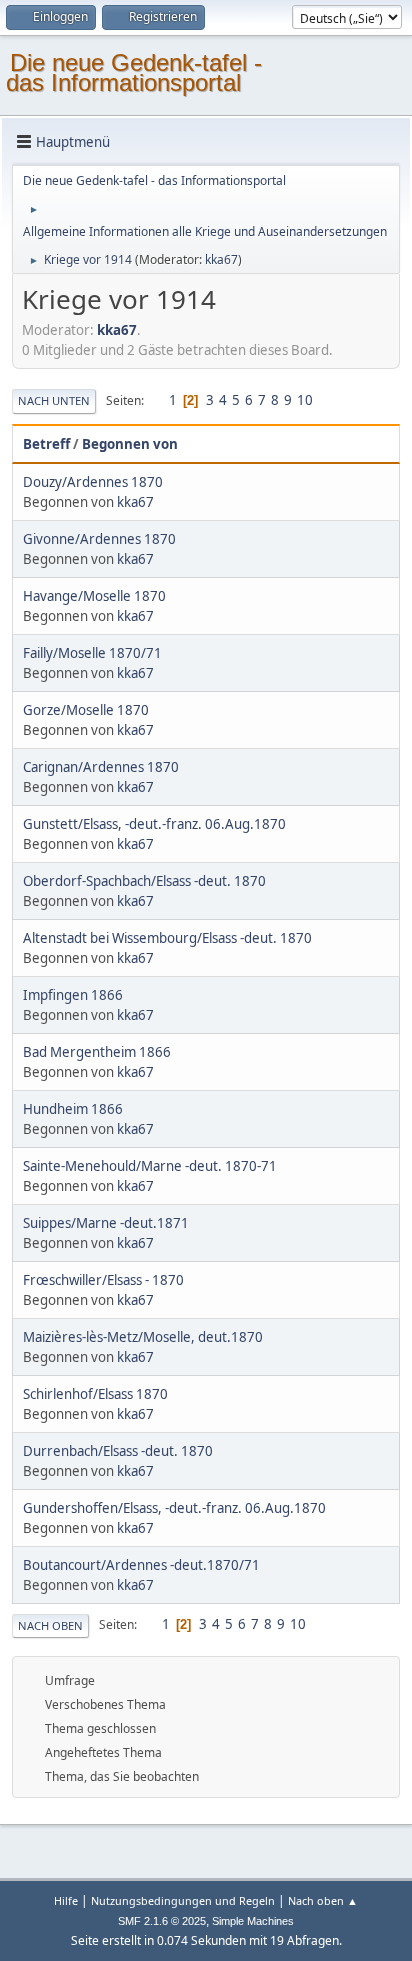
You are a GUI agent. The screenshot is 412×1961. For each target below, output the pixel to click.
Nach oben (50, 1625)
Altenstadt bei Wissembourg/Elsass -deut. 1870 (167, 938)
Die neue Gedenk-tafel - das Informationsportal (134, 72)
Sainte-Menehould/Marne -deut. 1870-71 (150, 1166)
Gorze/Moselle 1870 (86, 710)
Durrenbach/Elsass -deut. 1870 (118, 1451)
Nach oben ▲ (323, 1900)
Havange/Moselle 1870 (94, 596)
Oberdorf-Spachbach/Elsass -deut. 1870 (144, 881)
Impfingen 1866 (73, 995)
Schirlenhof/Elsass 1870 (95, 1394)
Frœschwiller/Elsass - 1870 (103, 1280)
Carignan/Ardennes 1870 (101, 767)
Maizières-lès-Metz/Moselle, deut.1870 (143, 1337)
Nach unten (54, 400)
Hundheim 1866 (73, 1109)
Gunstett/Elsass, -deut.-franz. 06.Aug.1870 (154, 824)
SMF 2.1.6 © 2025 (162, 1921)
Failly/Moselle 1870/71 (92, 653)
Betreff (46, 444)
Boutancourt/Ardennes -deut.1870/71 (141, 1565)
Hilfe (66, 1900)
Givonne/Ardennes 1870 (99, 539)
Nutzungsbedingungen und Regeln (183, 1900)
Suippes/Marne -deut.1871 (106, 1223)
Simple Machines (253, 1921)
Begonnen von (130, 444)
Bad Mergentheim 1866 (97, 1052)
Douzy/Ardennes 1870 (93, 482)
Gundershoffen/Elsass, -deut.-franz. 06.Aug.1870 (174, 1508)
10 (305, 400)
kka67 (221, 259)
